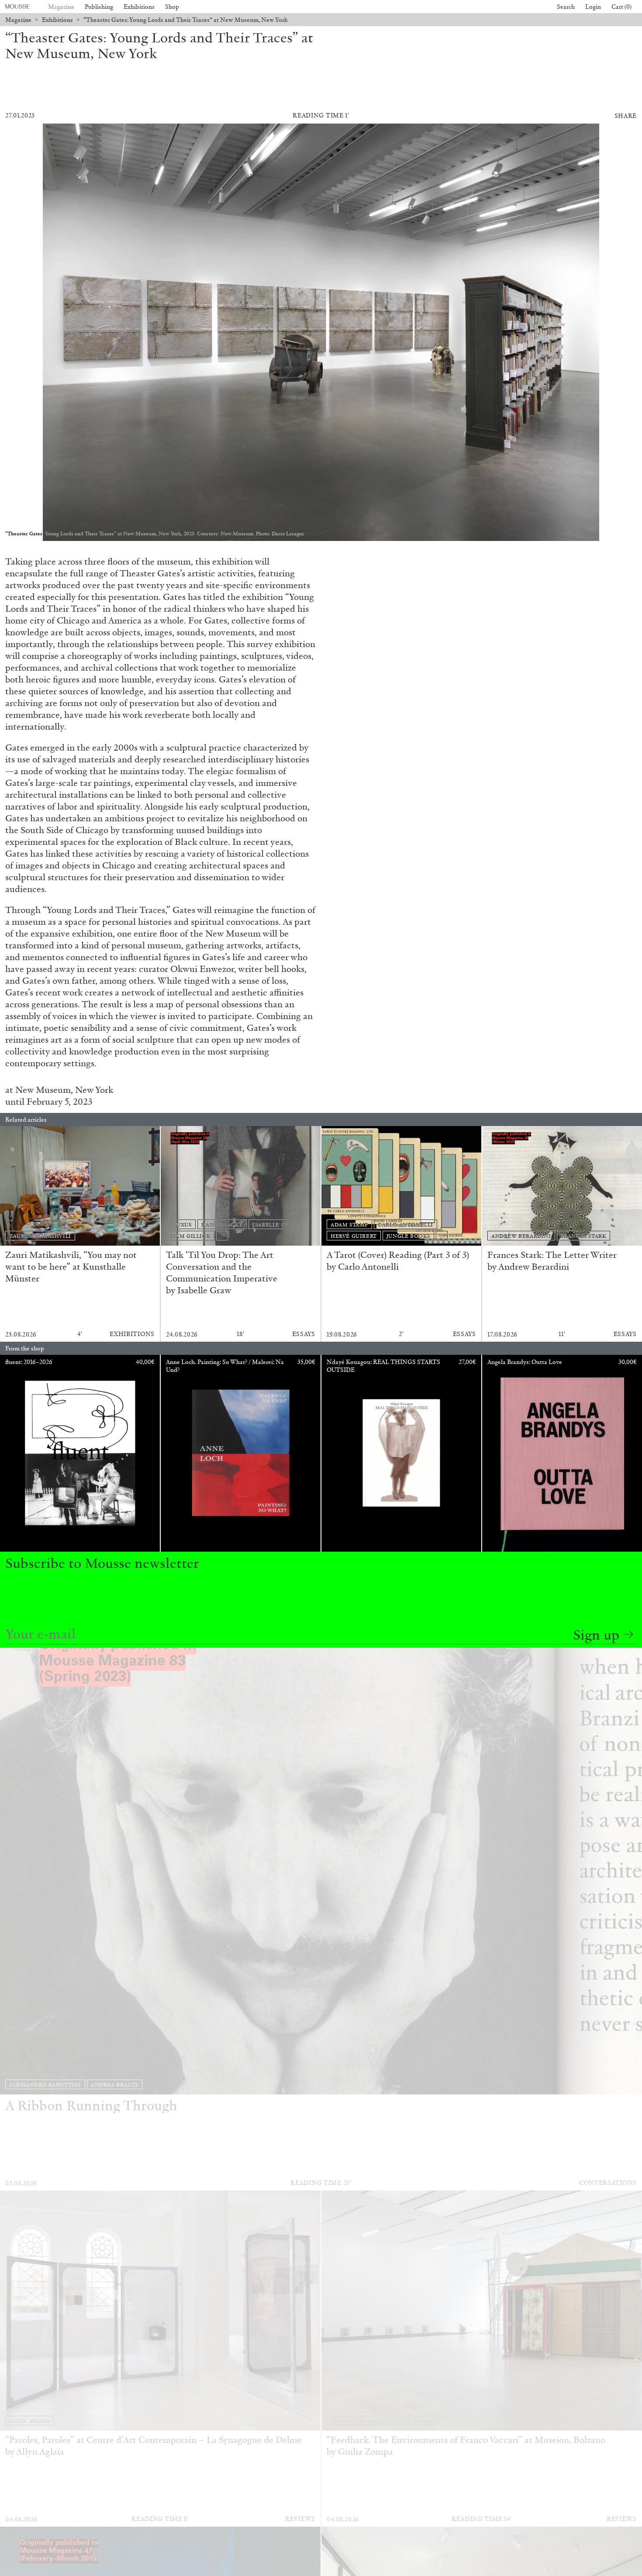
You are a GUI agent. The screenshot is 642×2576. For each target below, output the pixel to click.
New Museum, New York (64, 1090)
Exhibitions (139, 7)
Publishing (99, 7)
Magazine (61, 7)
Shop (172, 7)
